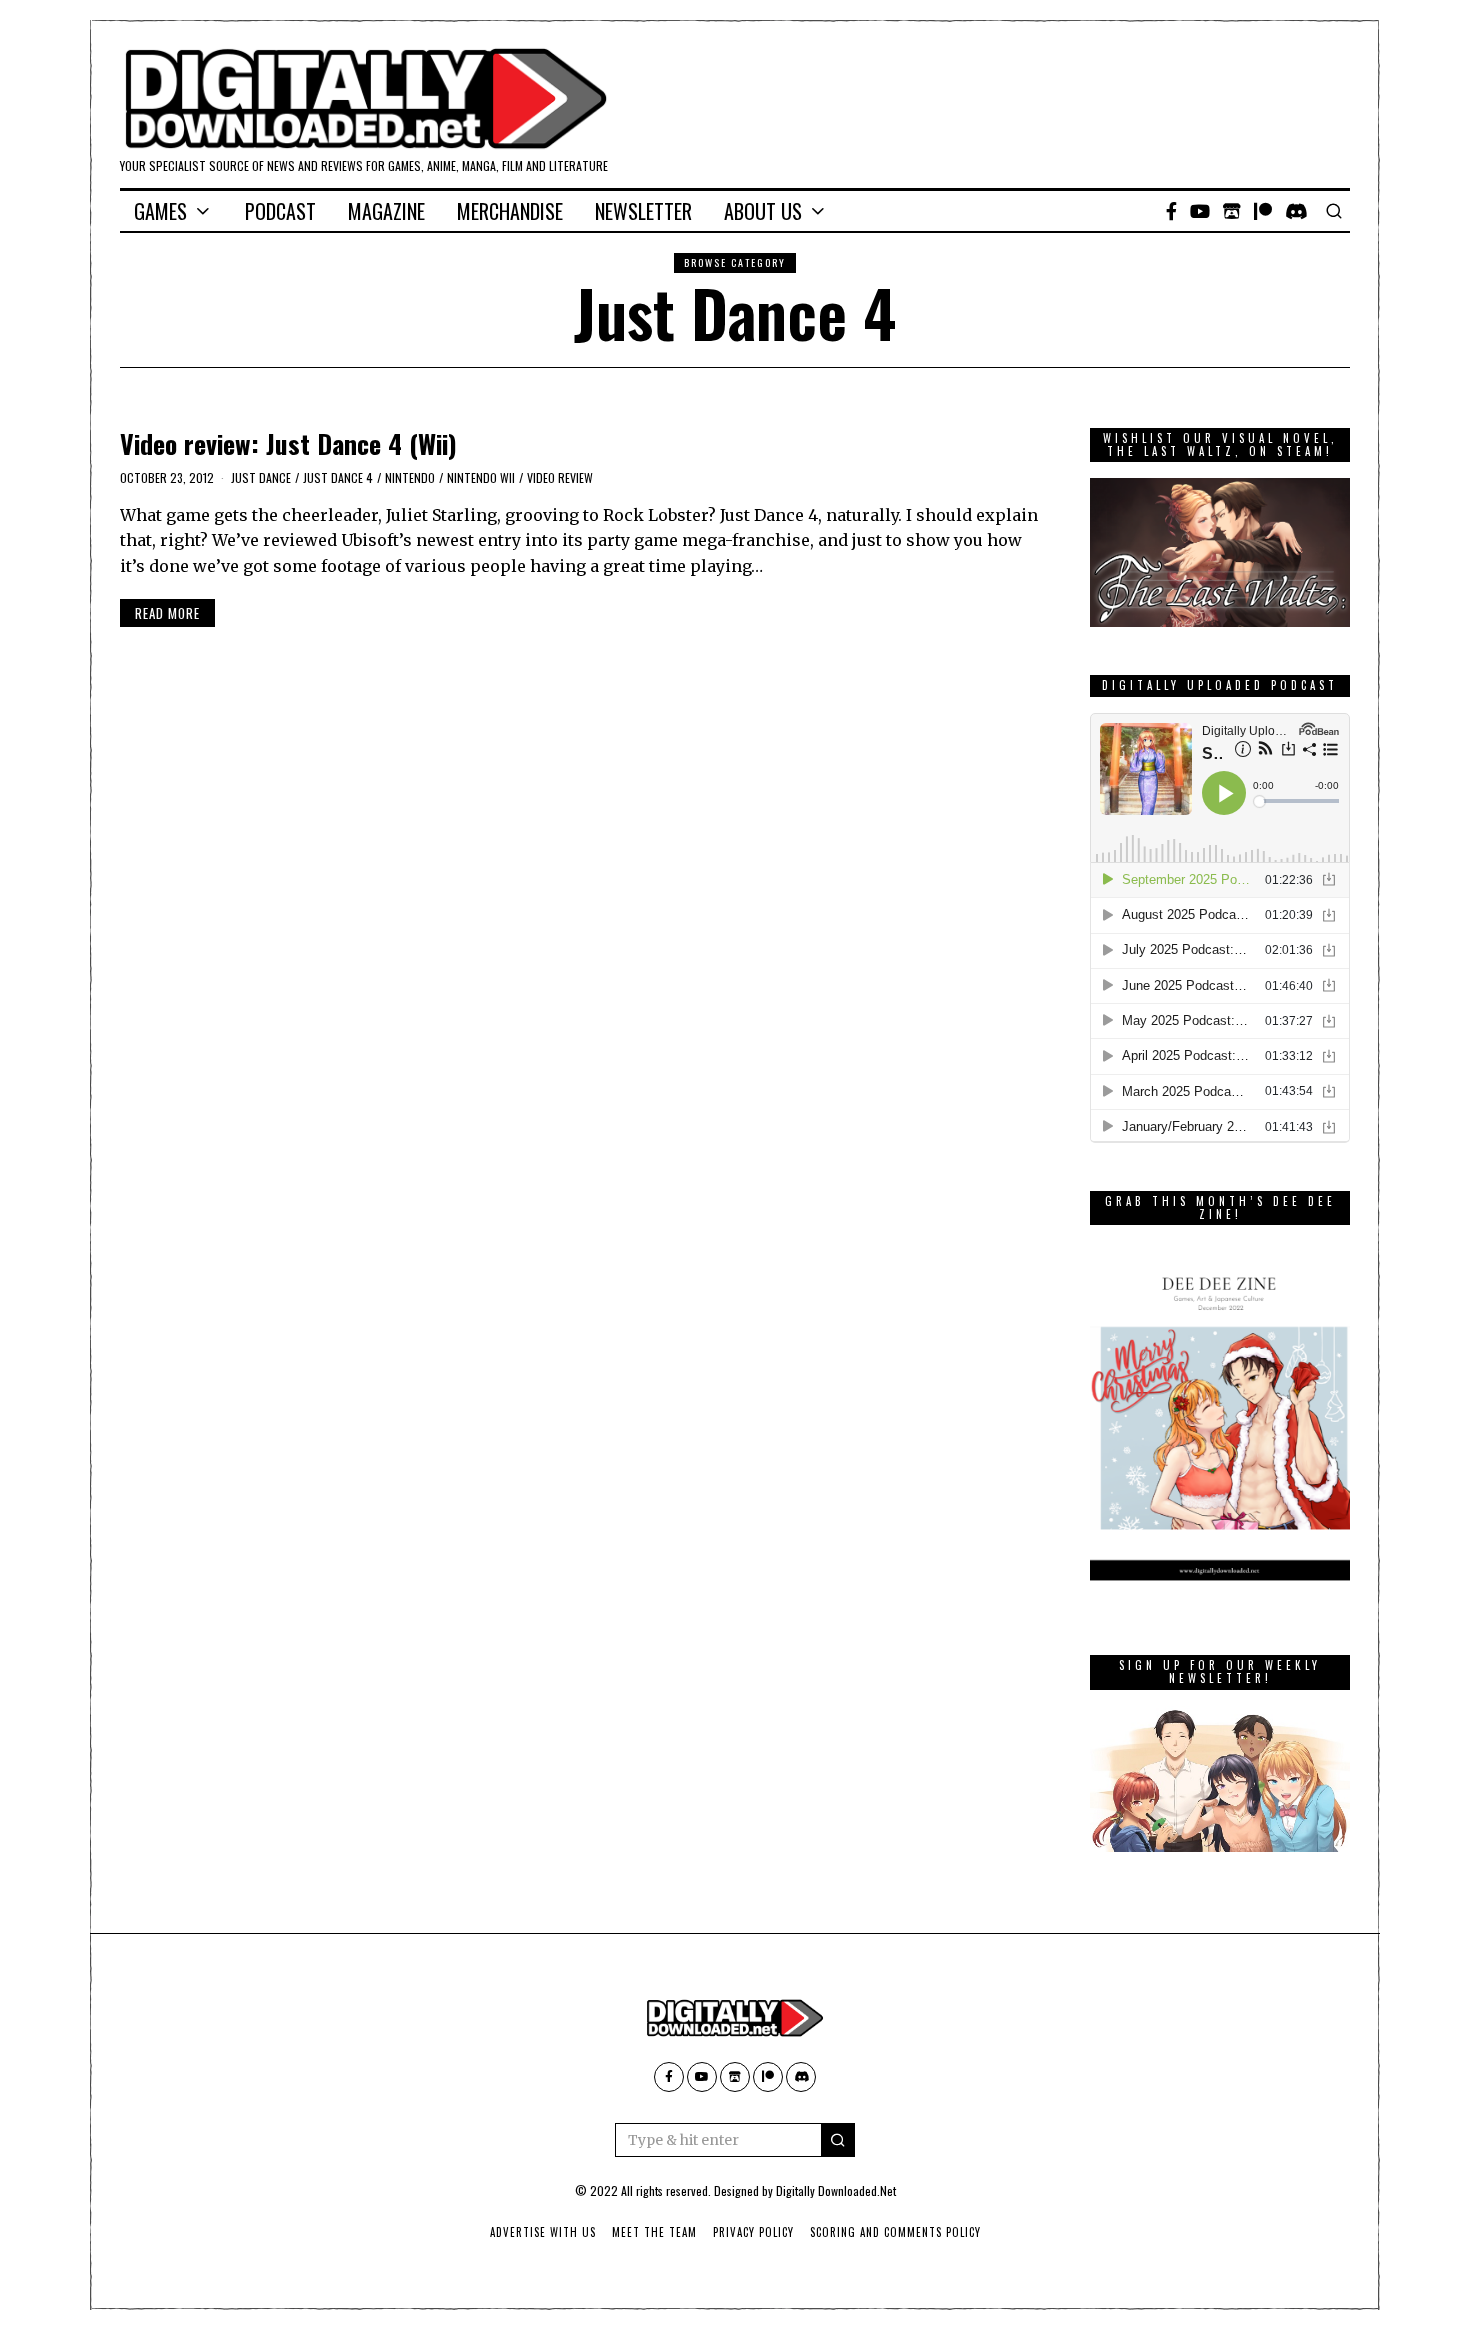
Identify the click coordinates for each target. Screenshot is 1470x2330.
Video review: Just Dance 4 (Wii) (288, 443)
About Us (763, 211)
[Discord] (1296, 211)
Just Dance (261, 477)
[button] (838, 2140)
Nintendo (410, 477)
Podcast (280, 211)
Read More (167, 613)
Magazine (386, 211)
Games (160, 211)
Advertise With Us (543, 2232)
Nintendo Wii (481, 477)
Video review (560, 477)
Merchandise (510, 211)
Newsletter (643, 211)
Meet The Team (654, 2232)
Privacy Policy (753, 2232)
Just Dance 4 (338, 477)
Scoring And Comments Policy (895, 2232)
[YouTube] (1200, 211)
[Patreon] (1263, 211)
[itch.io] (1232, 211)
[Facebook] (1171, 211)
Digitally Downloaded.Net (836, 2190)
